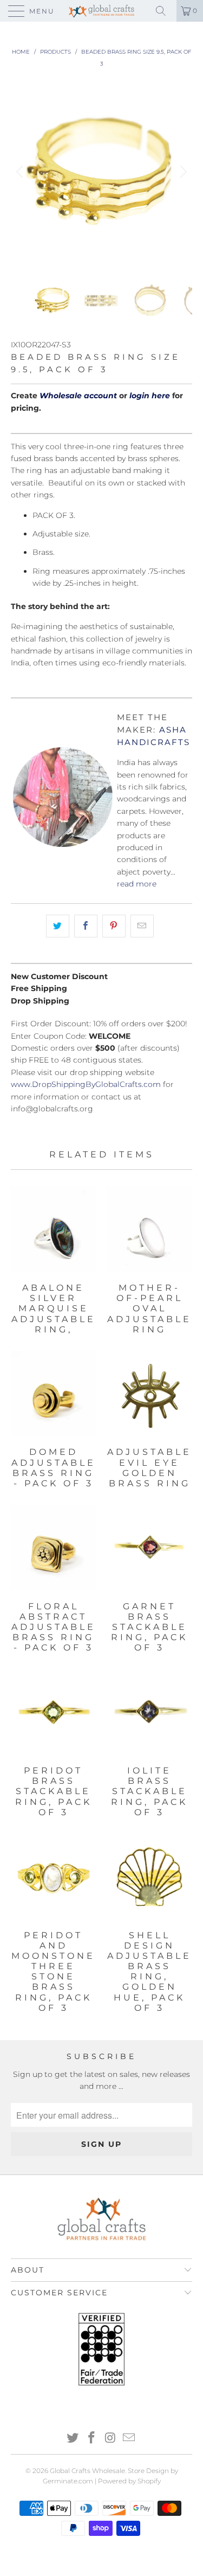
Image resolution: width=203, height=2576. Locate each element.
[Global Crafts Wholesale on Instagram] (110, 2439)
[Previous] (21, 172)
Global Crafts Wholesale (87, 2471)
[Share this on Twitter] (58, 926)
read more (137, 884)
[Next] (182, 172)
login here (150, 396)
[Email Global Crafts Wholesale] (129, 2439)
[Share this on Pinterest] (114, 926)
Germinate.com (68, 2481)
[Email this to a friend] (142, 926)
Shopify (149, 2481)
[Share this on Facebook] (86, 926)
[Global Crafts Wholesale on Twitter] (73, 2439)
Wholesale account (78, 396)
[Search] (165, 11)
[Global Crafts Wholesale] (102, 11)
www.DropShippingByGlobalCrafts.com (86, 1084)
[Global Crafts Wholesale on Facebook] (91, 2439)
